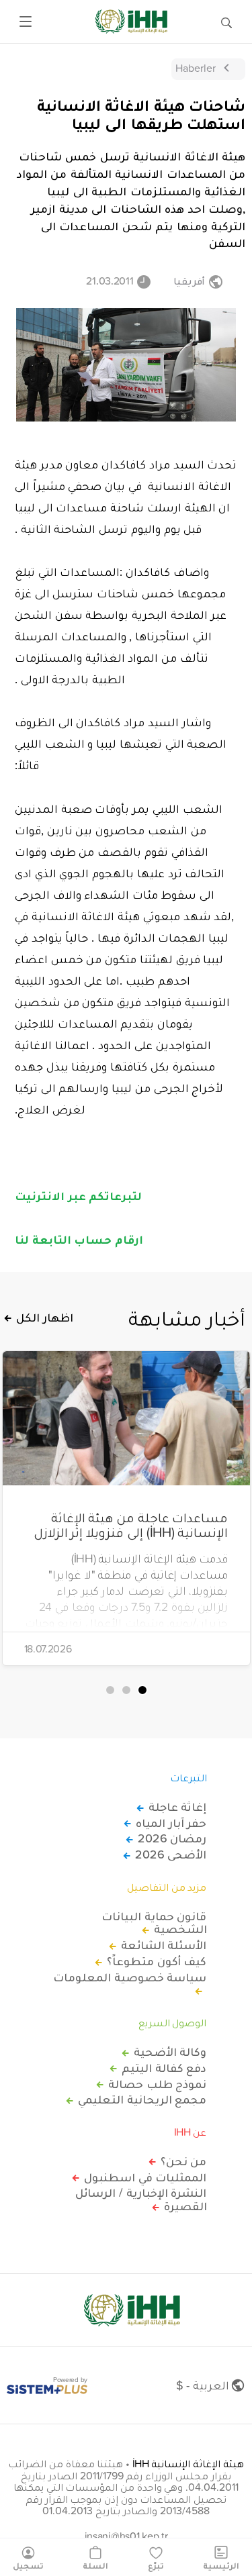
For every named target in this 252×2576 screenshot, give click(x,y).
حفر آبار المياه (171, 1823)
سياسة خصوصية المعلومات (130, 1978)
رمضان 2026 (172, 1838)
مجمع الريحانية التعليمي (142, 2099)
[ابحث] (226, 21)
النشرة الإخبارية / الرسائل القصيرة (141, 2199)
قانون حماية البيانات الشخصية (154, 1923)
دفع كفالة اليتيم (164, 2068)
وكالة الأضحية (170, 2052)
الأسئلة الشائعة (164, 1945)
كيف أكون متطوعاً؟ (157, 1961)
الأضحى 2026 (171, 1854)
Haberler (196, 68)
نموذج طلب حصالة (157, 2084)
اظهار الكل (45, 1318)
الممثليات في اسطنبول (145, 2177)
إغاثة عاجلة (178, 1807)
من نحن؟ (184, 2161)
